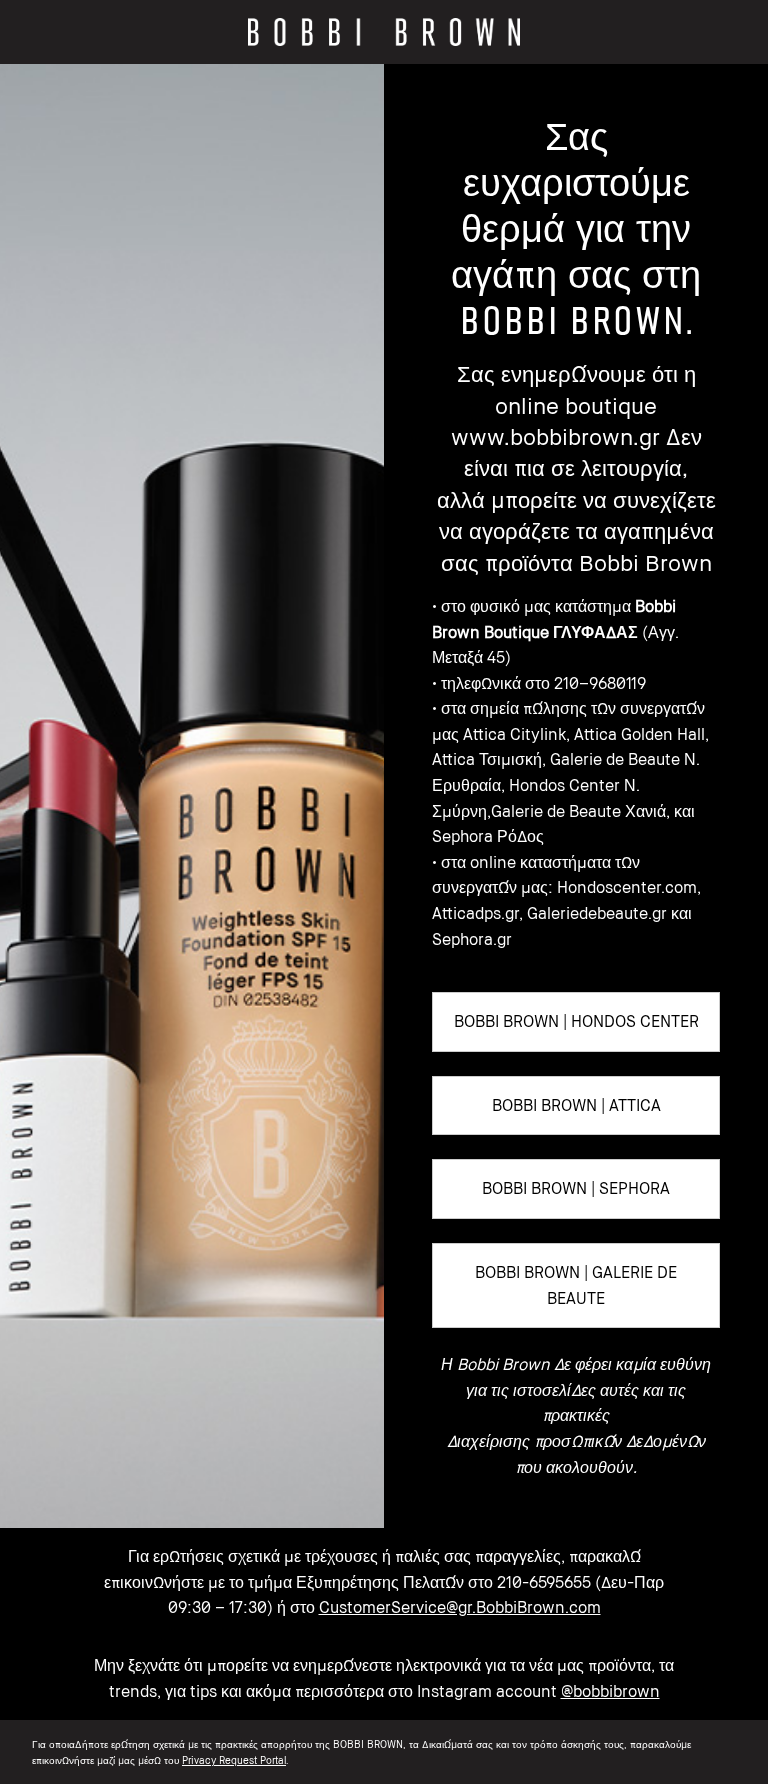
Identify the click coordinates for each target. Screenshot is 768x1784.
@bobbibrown (610, 1691)
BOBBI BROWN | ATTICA (576, 1105)
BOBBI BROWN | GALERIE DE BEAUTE (576, 1285)
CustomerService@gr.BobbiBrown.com (460, 1607)
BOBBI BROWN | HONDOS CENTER (576, 1021)
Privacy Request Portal (234, 1760)
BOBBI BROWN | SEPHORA (576, 1188)
